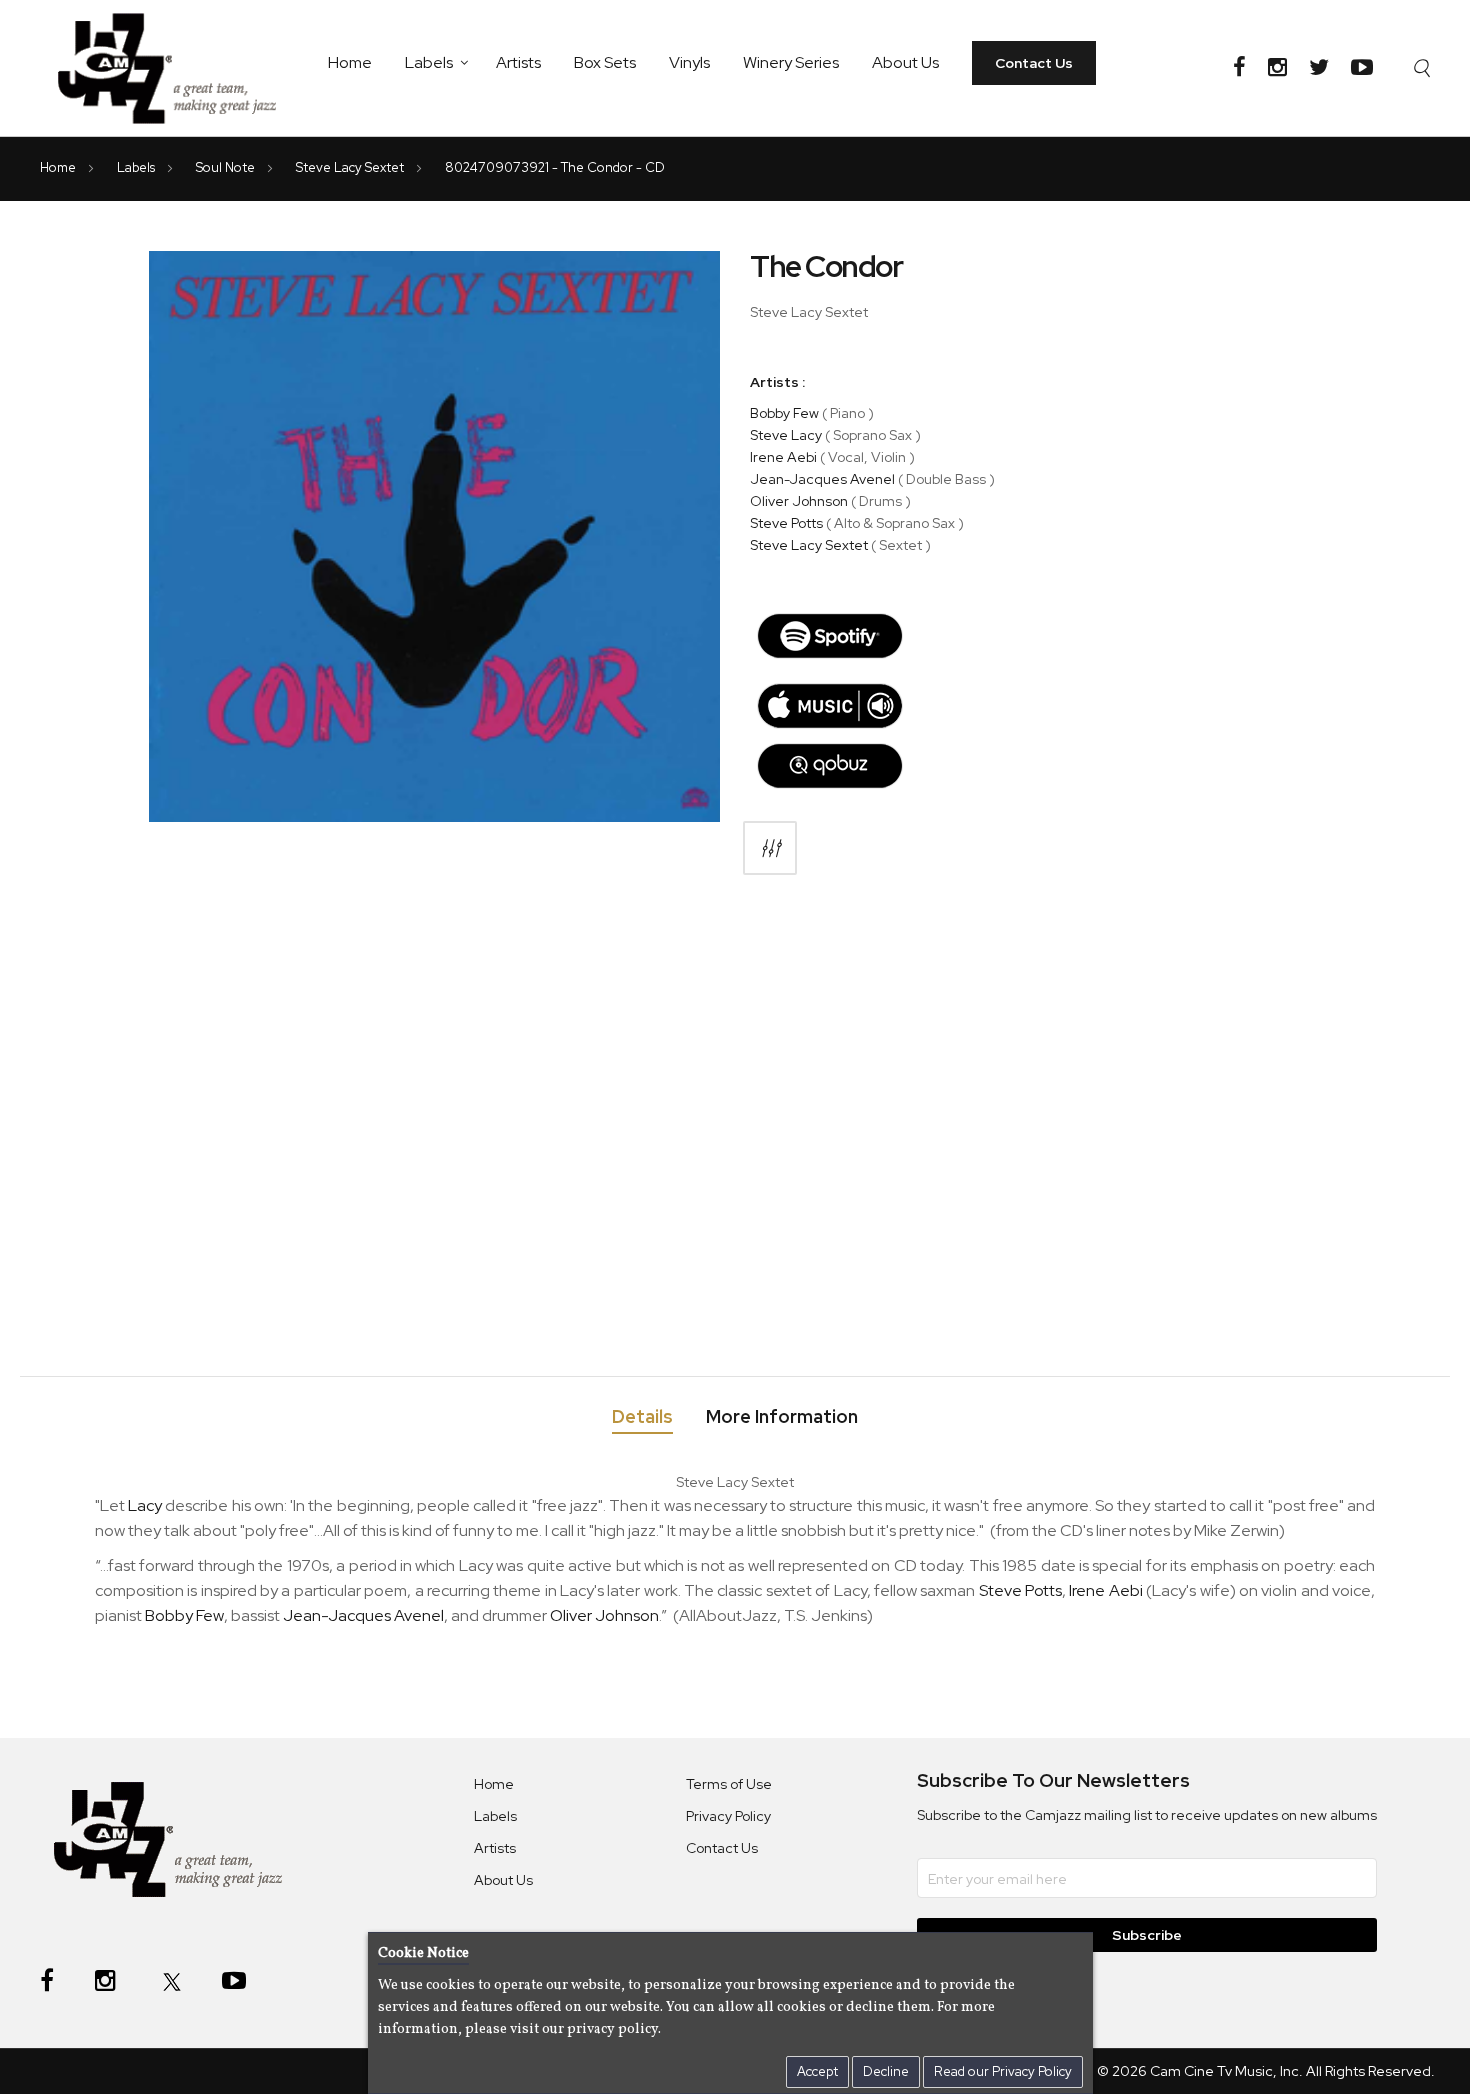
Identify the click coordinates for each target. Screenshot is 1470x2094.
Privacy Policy (728, 1816)
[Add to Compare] (770, 848)
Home (350, 62)
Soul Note (227, 167)
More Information (782, 1417)
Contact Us (1034, 63)
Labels (429, 62)
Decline (886, 2071)
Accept (817, 2071)
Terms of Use (729, 1784)
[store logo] (179, 68)
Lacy (145, 1505)
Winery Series (791, 62)
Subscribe (1147, 1935)
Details (642, 1417)
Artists (518, 62)
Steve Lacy (786, 435)
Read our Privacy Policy (1003, 2071)
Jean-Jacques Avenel (822, 479)
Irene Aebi (783, 457)
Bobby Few (784, 413)
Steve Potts (786, 523)
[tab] (642, 1420)
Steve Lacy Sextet (351, 167)
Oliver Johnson (799, 501)
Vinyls (689, 62)
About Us (905, 62)
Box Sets (605, 62)
